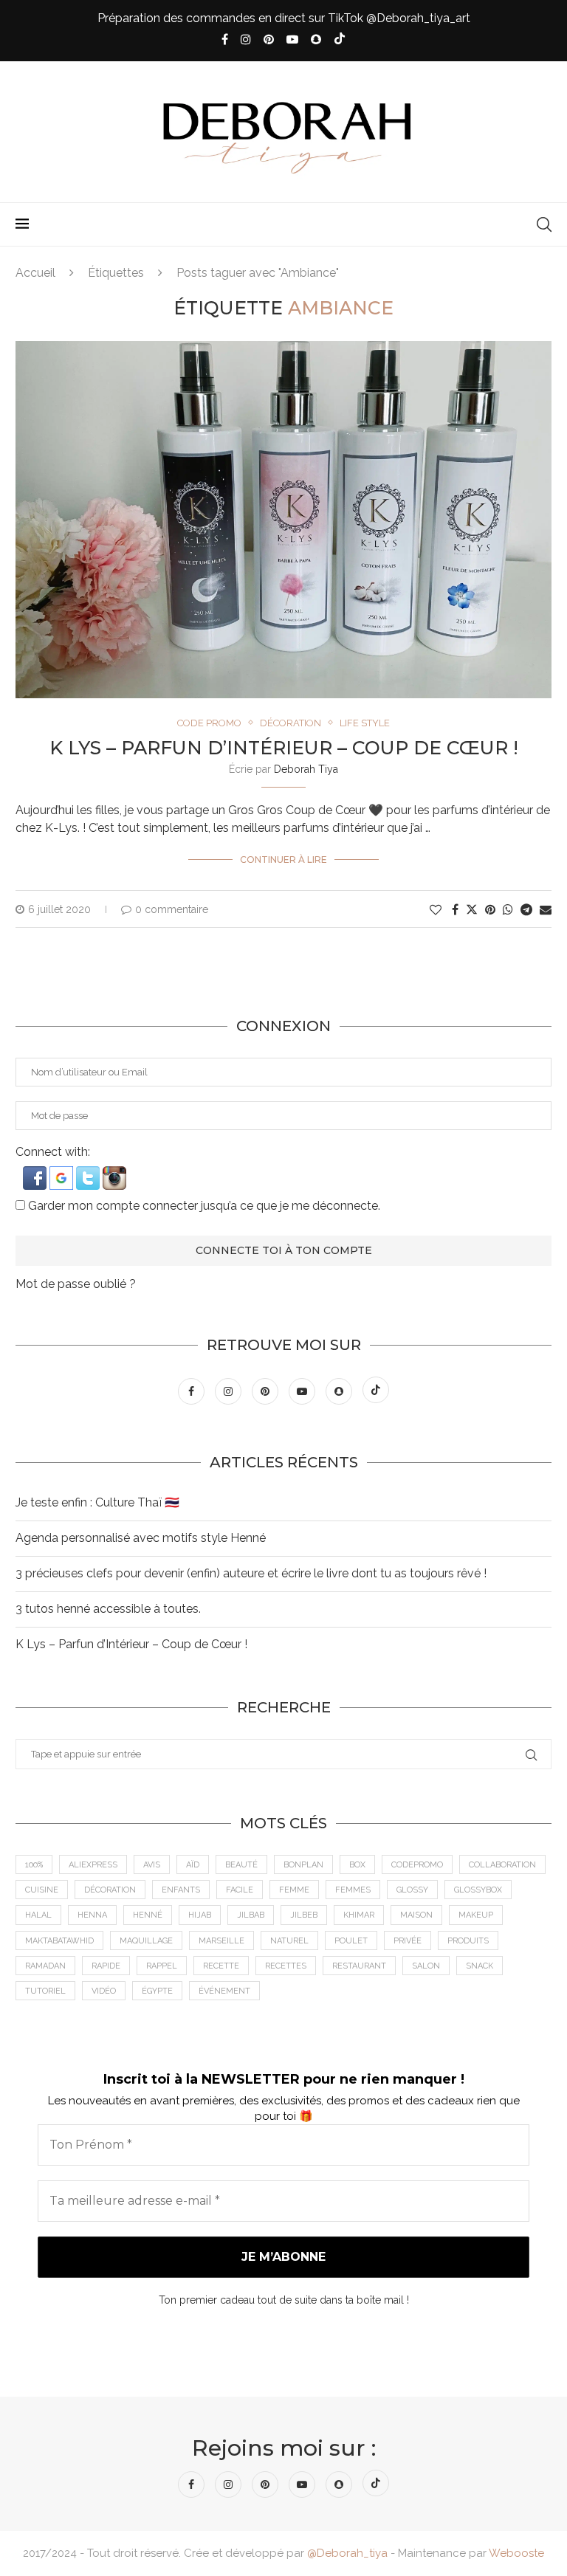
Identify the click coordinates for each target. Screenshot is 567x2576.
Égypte (157, 1991)
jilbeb (304, 1915)
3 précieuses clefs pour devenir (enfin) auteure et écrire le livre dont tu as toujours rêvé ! (251, 1573)
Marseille (221, 1941)
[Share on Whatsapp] (508, 910)
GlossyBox (478, 1890)
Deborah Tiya (306, 769)
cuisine (42, 1890)
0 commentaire (172, 909)
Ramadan (45, 1966)
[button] (36, 1173)
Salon (426, 1966)
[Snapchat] (316, 39)
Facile (240, 1890)
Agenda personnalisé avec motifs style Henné (141, 1538)
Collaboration (502, 1865)
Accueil (35, 273)
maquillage (146, 1941)
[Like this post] (436, 910)
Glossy (412, 1890)
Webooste (516, 2553)
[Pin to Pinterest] (490, 910)
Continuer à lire (283, 860)
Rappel (162, 1966)
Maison (416, 1915)
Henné (148, 1915)
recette (221, 1966)
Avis (152, 1865)
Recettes (286, 1966)
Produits (468, 1941)
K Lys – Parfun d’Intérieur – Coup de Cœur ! (284, 748)
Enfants (181, 1890)
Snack (480, 1966)
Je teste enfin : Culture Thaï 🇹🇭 (97, 1502)
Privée (408, 1941)
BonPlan (303, 1865)
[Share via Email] (546, 910)
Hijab (200, 1915)
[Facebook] (225, 39)
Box (357, 1865)
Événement (224, 1991)
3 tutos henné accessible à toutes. (108, 1609)
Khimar (359, 1915)
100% (34, 1865)
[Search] (544, 224)
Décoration (110, 1890)
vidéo (104, 1991)
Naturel (289, 1941)
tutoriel (45, 1991)
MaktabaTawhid (59, 1941)
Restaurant (359, 1966)
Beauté (241, 1865)
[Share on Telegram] (526, 910)
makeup (476, 1915)
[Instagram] (246, 39)
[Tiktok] (340, 40)
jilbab (251, 1915)
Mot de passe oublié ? (76, 1284)
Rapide (106, 1966)
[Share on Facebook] (455, 910)
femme (294, 1890)
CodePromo (417, 1865)
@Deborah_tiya (347, 2553)
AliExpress (93, 1865)
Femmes (353, 1890)
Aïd (193, 1865)
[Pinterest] (269, 39)
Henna (92, 1915)
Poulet (351, 1941)
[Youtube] (292, 39)
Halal (38, 1915)
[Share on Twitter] (472, 909)
